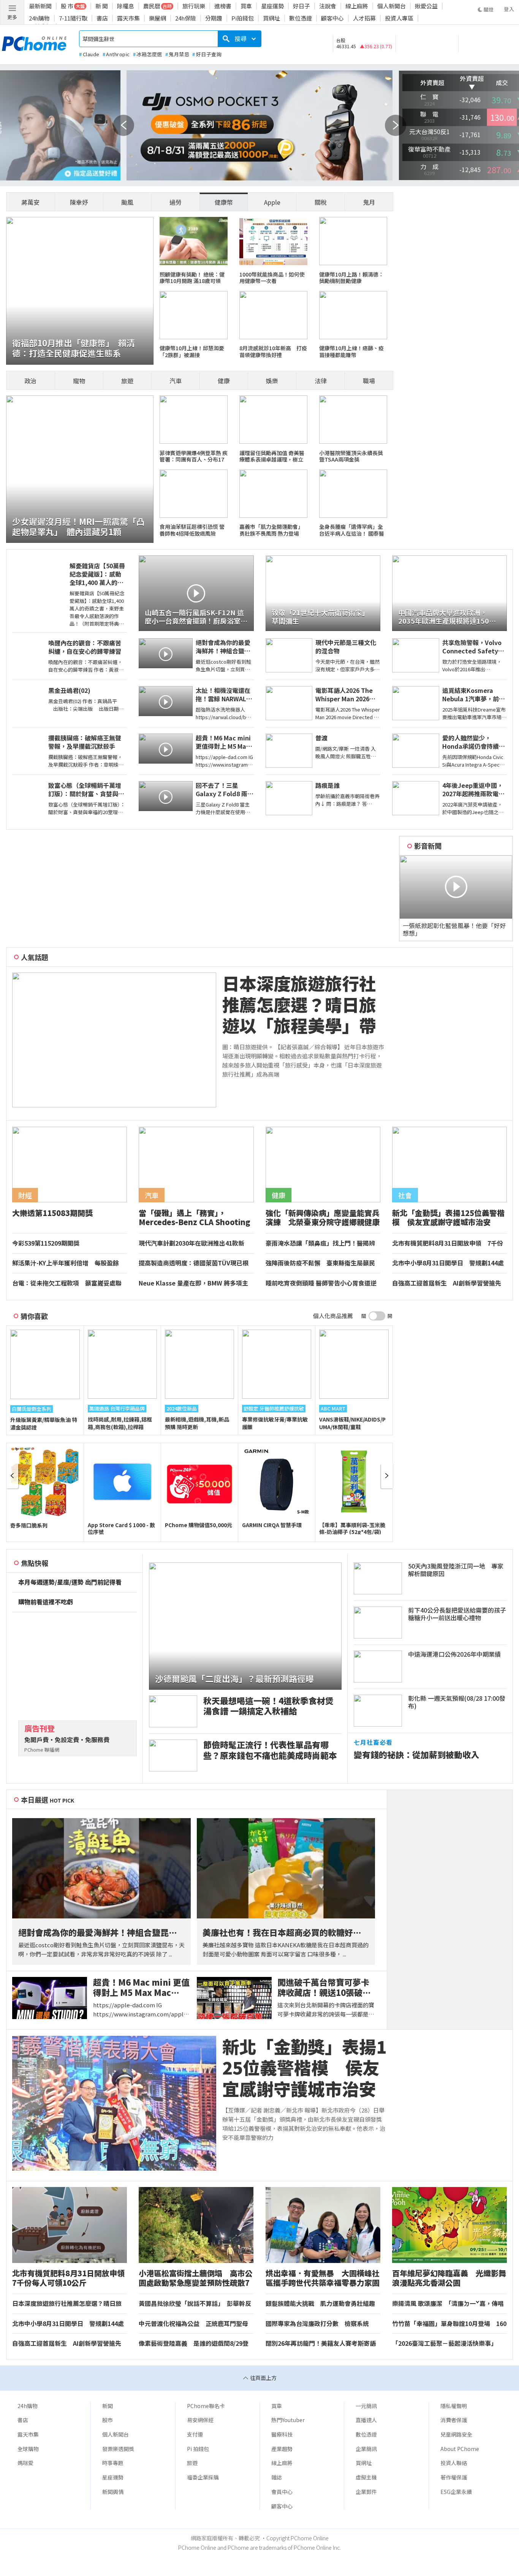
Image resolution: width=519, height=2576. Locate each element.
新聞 (108, 2406)
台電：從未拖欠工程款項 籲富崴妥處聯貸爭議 (67, 1283)
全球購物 (28, 2449)
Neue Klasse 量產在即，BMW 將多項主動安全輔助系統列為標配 (193, 1283)
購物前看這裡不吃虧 (46, 1602)
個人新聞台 (392, 6)
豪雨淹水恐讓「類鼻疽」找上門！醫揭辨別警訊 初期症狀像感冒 (320, 1243)
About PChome (460, 2449)
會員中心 (282, 2492)
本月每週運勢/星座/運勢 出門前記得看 (70, 1582)
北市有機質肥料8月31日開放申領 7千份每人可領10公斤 (448, 1243)
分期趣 (214, 18)
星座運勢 (272, 6)
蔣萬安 (30, 202)
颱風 (127, 202)
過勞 (176, 202)
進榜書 (223, 6)
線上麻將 (357, 6)
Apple (272, 202)
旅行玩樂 (194, 6)
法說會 (328, 6)
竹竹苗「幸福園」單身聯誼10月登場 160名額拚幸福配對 (449, 2324)
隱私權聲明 (454, 2406)
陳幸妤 (79, 202)
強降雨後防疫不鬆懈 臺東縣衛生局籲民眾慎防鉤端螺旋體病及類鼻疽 (320, 1263)
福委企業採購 (203, 2477)
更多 (12, 17)
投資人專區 (399, 18)
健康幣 (224, 202)
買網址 (271, 18)
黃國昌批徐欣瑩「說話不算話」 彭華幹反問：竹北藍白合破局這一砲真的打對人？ (195, 2304)
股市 (108, 2420)
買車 (246, 6)
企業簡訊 (366, 2449)
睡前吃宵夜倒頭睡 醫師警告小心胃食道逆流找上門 (321, 1283)
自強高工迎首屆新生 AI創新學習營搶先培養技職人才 (447, 1283)
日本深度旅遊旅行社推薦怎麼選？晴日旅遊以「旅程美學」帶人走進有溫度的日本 (299, 1004)
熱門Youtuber (288, 2420)
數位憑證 (301, 18)
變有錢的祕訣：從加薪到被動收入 (416, 1754)
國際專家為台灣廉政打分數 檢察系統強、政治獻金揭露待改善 (317, 2324)
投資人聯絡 (454, 2463)
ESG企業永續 (456, 2492)
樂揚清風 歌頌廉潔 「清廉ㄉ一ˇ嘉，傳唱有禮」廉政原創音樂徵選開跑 (448, 2304)
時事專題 (113, 2463)
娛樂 (272, 381)
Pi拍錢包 (243, 18)
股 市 (67, 6)
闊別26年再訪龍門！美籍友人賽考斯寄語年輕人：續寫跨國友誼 (321, 2344)
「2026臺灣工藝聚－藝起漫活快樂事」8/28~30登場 (445, 2344)
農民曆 (152, 6)
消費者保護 (454, 2420)
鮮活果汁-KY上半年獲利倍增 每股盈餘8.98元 (66, 1263)
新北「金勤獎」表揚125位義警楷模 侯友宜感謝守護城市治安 (304, 2068)
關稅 (321, 202)
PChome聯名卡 (206, 2406)
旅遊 (127, 381)
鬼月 (369, 202)
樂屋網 (157, 18)
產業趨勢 (282, 2449)
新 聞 (102, 6)
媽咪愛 (25, 2463)
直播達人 (366, 2420)
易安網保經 (200, 2420)
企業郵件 (366, 2492)
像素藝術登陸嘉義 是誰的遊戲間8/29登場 (194, 2344)
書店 (102, 18)
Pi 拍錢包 (198, 2449)
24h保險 (186, 18)
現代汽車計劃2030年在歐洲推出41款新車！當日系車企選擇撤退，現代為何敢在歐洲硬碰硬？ (193, 1243)
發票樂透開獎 (118, 2449)
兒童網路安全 (456, 2434)
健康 (224, 381)
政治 (30, 381)
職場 (369, 381)
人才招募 (364, 18)
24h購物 (39, 18)
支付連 (195, 2434)
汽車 (176, 381)
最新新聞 (40, 6)
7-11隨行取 (73, 18)
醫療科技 (282, 2434)
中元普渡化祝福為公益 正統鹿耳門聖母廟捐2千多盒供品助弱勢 (193, 2324)
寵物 (79, 381)
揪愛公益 (426, 6)
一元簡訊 (366, 2406)
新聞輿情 (113, 2492)
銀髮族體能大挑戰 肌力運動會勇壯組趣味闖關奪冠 (320, 2304)
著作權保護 (454, 2477)
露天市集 (128, 18)
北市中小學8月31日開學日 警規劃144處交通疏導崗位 (448, 1263)
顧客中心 (332, 18)
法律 (321, 381)
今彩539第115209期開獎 (46, 1243)
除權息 (126, 6)
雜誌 (277, 2477)
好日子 (301, 6)
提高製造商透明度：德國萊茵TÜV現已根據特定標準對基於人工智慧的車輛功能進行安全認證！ (194, 1263)
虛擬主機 (366, 2477)
